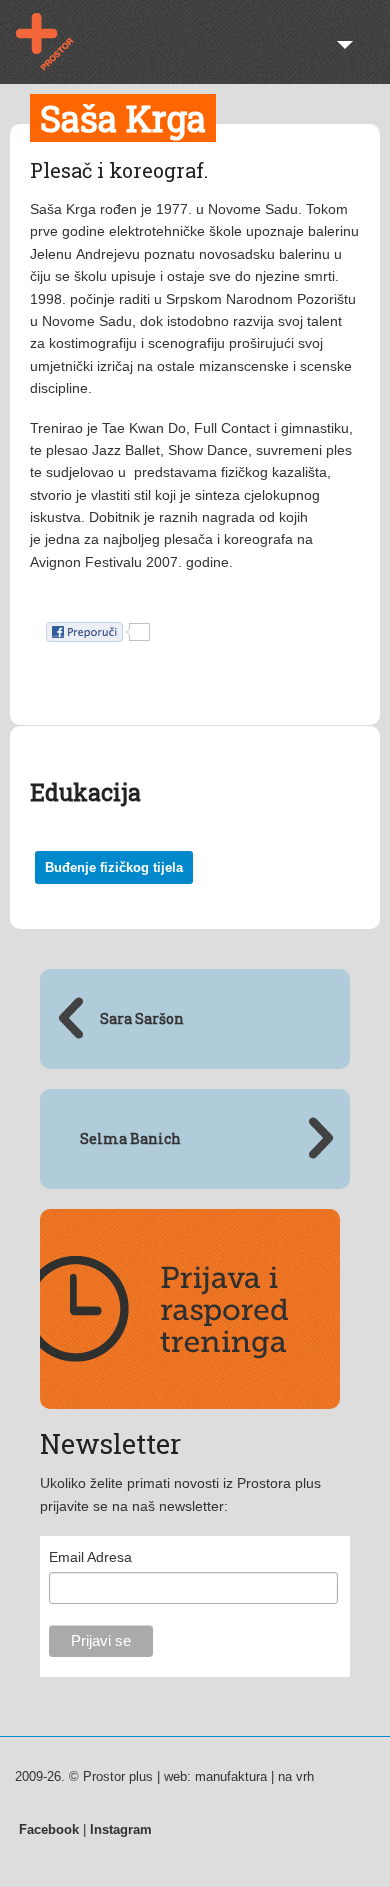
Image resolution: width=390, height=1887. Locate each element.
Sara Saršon (142, 1018)
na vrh (296, 1776)
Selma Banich (130, 1138)
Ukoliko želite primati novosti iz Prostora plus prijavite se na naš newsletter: (180, 1494)
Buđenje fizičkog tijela (114, 867)
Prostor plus (57, 42)
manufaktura (231, 1776)
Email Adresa (90, 1557)
